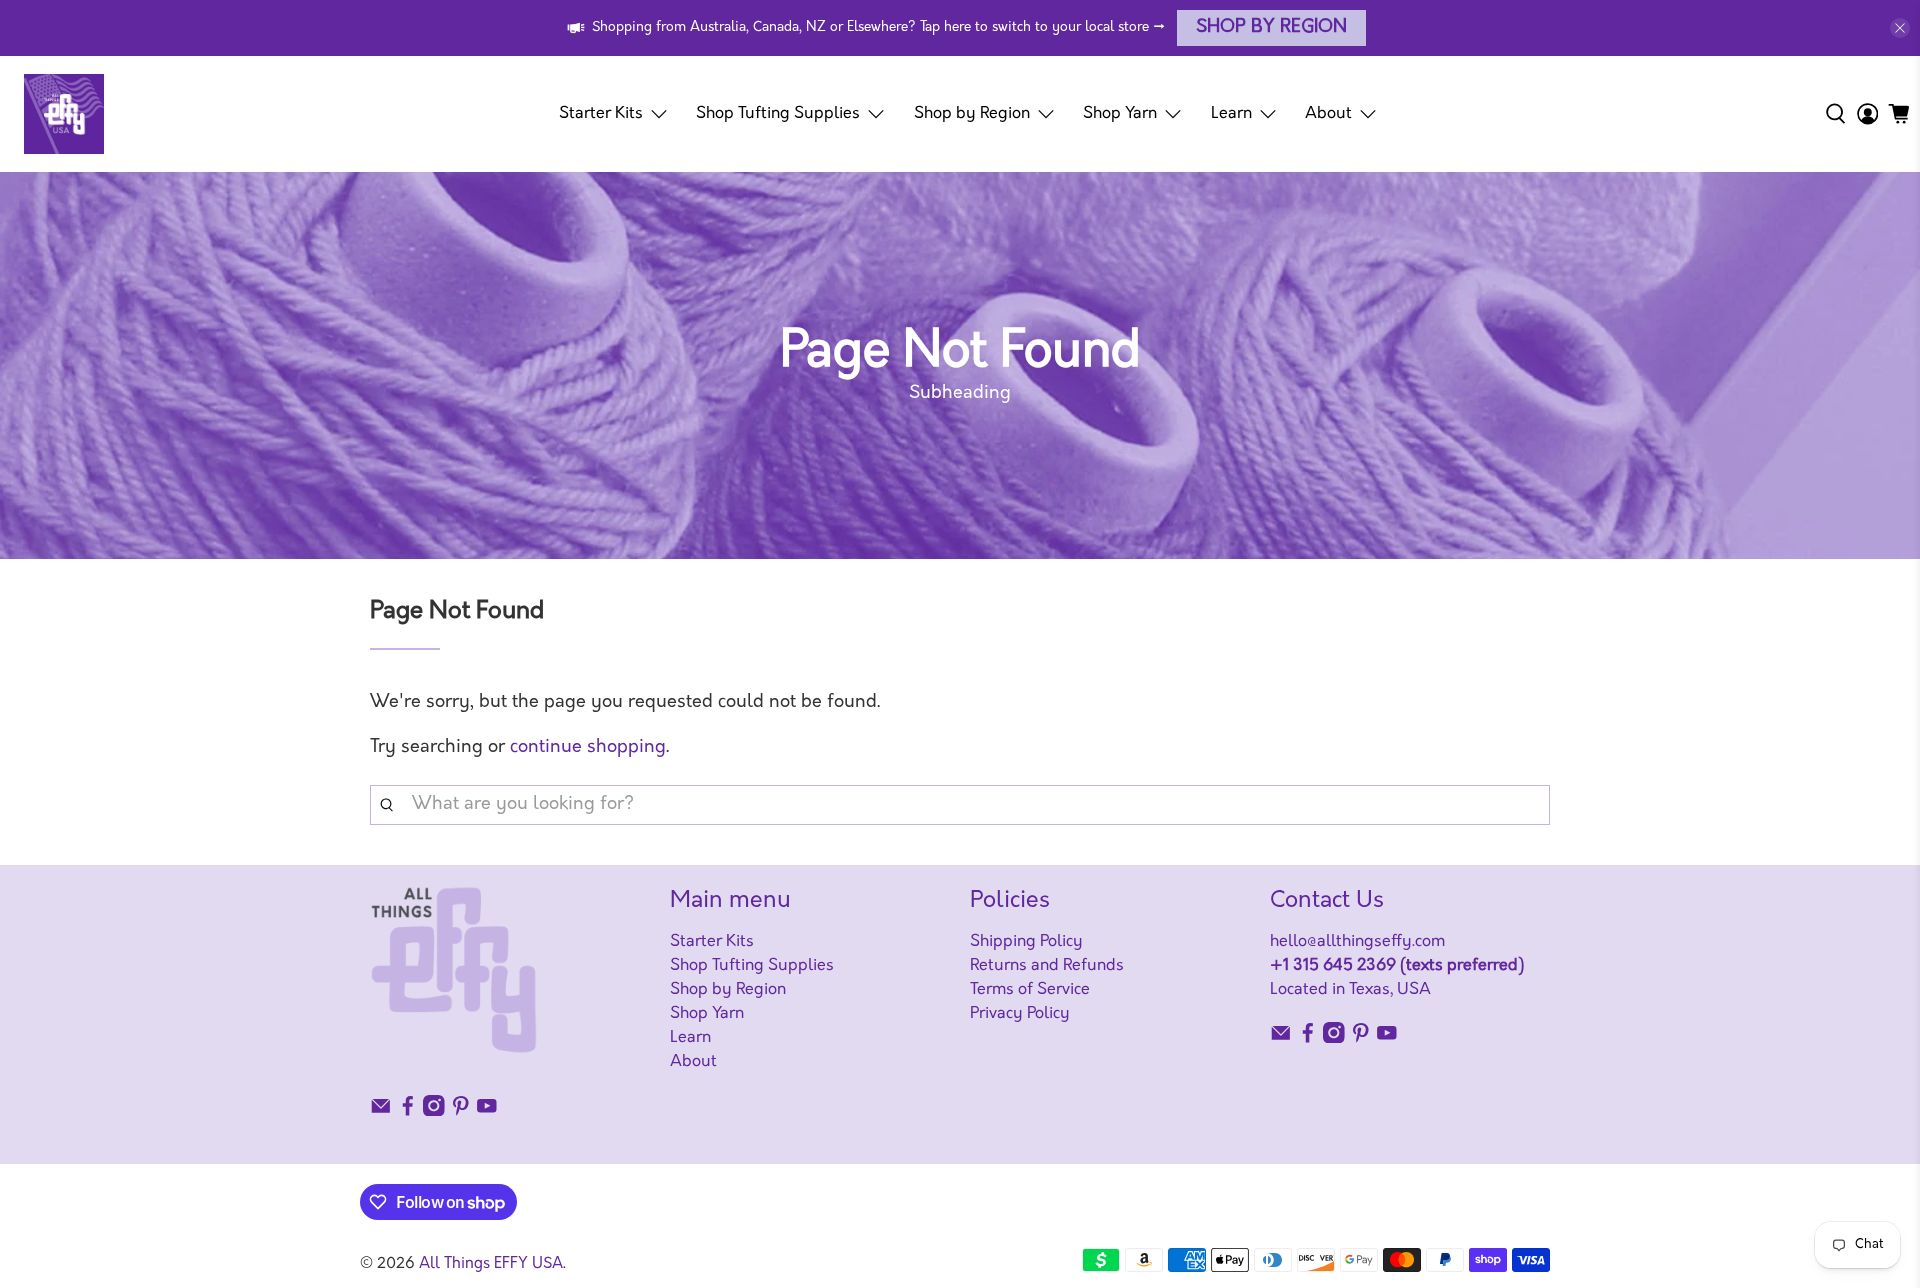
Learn (1231, 114)
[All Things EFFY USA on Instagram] (434, 1112)
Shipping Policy (1026, 942)
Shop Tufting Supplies (778, 114)
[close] (1900, 28)
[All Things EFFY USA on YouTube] (487, 1112)
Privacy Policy (1020, 1014)
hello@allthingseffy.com (1357, 942)
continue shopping (588, 748)
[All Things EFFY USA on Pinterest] (461, 1112)
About (1328, 114)
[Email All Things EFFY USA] (381, 1112)
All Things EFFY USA (491, 1264)
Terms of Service (1030, 990)
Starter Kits (601, 114)
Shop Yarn (1120, 114)
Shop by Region (1271, 28)
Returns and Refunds (1047, 966)
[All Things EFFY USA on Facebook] (408, 1112)
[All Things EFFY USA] (64, 114)
